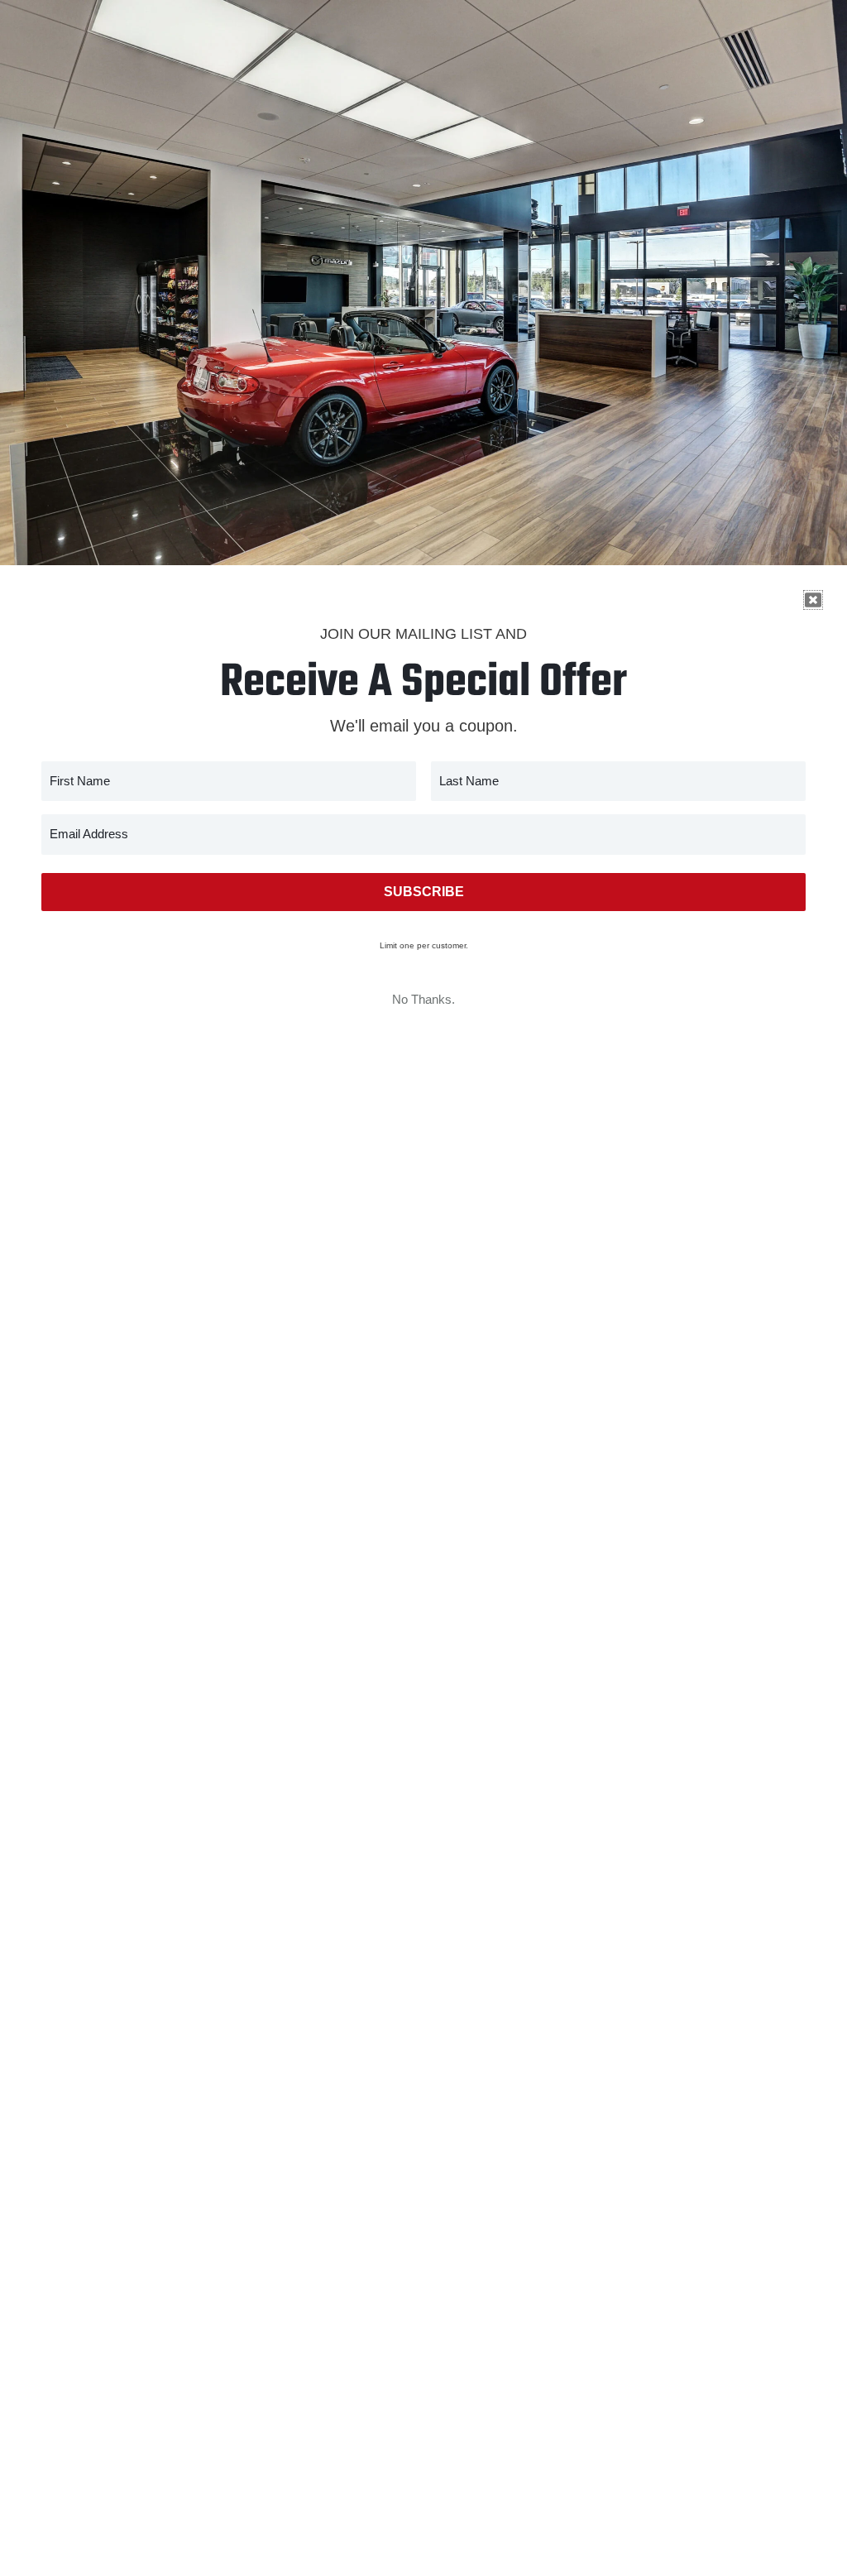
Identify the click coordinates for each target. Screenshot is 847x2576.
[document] (423, 1288)
